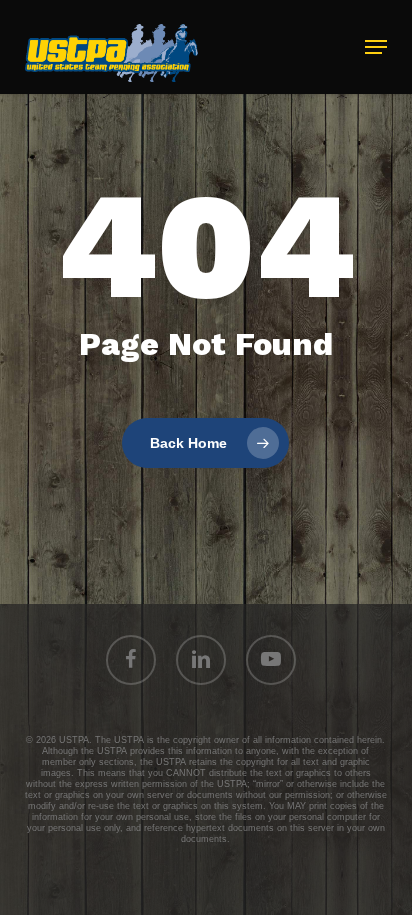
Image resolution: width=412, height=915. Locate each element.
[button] (376, 47)
